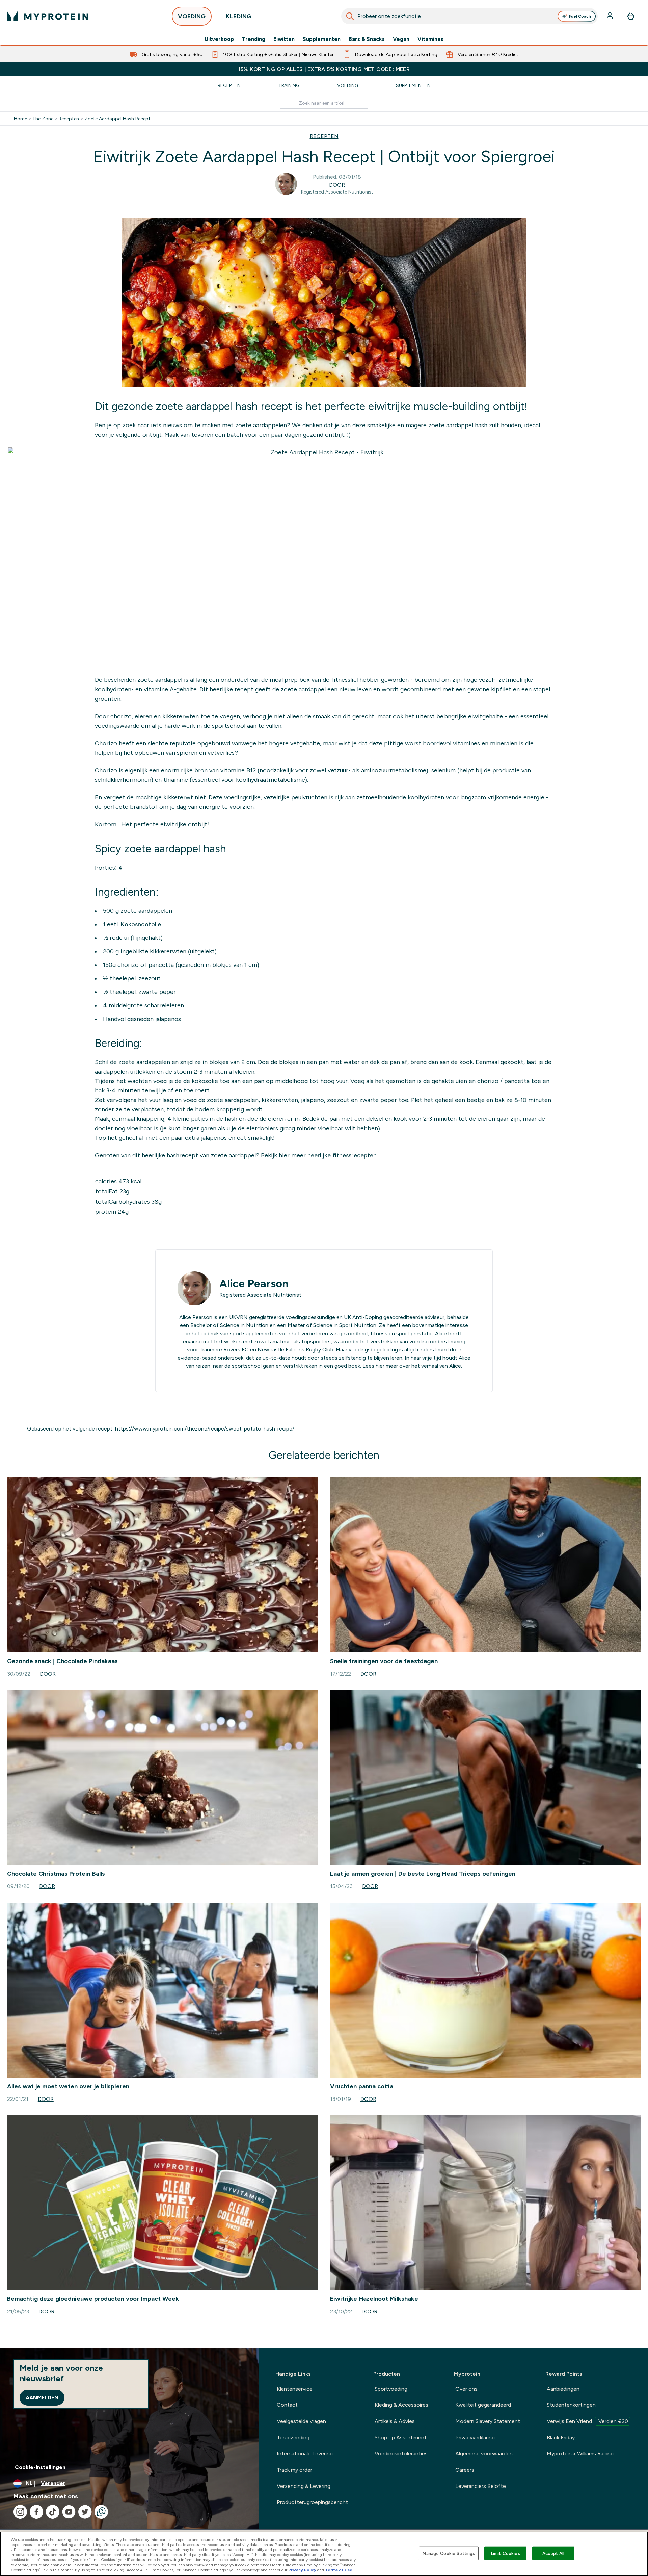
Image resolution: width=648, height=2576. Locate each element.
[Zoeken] (350, 16)
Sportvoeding (391, 2389)
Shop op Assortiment (401, 2437)
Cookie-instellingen (40, 2467)
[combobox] (469, 16)
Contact (287, 2405)
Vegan (401, 39)
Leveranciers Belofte (481, 2486)
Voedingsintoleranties (401, 2454)
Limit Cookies (506, 2553)
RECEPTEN (324, 136)
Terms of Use (339, 2570)
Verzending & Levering (304, 2486)
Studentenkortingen (571, 2405)
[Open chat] (101, 2512)
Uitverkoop (219, 39)
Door (337, 185)
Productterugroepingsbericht (312, 2502)
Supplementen (322, 39)
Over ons (466, 2389)
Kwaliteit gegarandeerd (483, 2405)
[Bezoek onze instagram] (20, 2512)
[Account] (611, 16)
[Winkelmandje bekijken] (631, 16)
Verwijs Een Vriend (587, 2421)
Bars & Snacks (367, 39)
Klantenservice (295, 2389)
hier (380, 1366)
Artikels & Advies (395, 2421)
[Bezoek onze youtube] (69, 2512)
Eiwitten (284, 39)
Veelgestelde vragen (301, 2421)
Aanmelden (42, 2398)
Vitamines (430, 39)
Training (289, 85)
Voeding (348, 85)
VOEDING (192, 16)
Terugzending (293, 2437)
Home (20, 119)
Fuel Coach (580, 16)
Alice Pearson (254, 1284)
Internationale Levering (305, 2454)
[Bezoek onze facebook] (36, 2512)
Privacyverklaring (475, 2437)
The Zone (43, 119)
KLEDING (239, 16)
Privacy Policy (302, 2570)
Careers (465, 2470)
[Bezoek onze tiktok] (53, 2512)
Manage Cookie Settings (449, 2553)
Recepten (229, 85)
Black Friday (561, 2437)
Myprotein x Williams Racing (580, 2454)
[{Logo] (48, 16)
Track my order (294, 2470)
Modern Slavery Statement (488, 2421)
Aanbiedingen (563, 2389)
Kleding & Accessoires (401, 2405)
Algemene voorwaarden (484, 2454)
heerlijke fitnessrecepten (342, 1155)
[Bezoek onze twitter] (85, 2512)
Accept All (553, 2553)
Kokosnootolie (141, 924)
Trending (254, 39)
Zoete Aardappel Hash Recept (117, 119)
